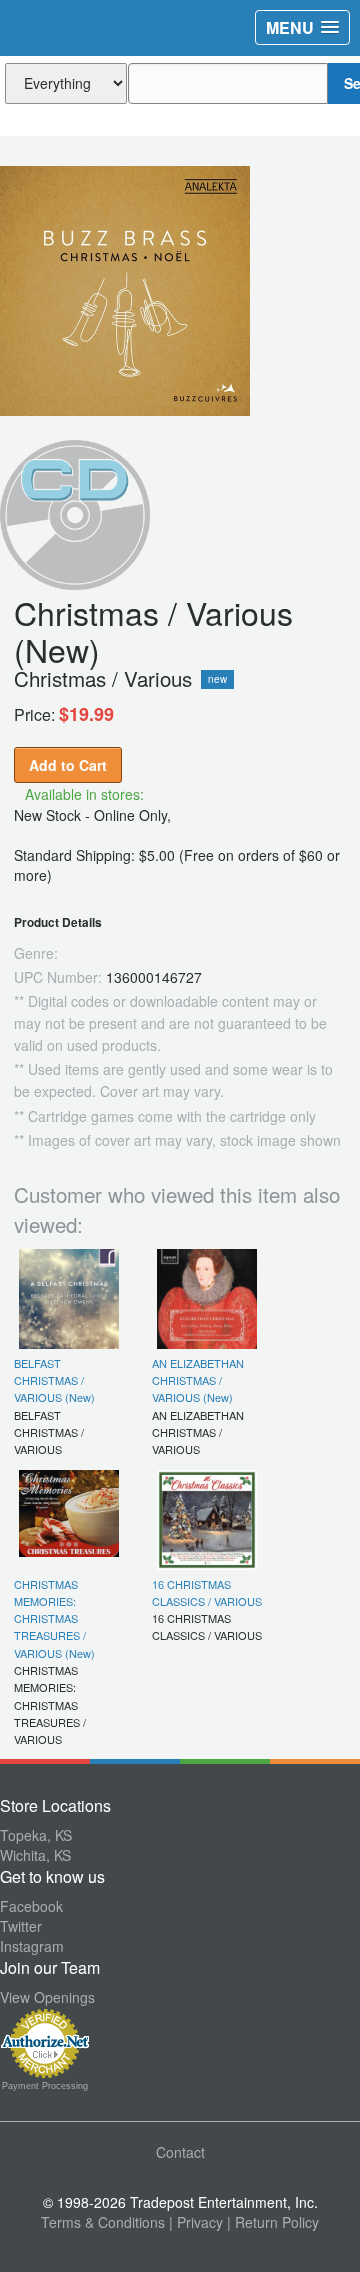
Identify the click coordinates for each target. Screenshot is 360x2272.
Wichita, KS (35, 1855)
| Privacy (196, 2222)
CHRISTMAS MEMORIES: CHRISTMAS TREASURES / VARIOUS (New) (54, 1618)
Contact (180, 2152)
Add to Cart (68, 765)
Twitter (21, 1926)
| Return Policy (273, 2222)
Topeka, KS (36, 1835)
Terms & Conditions (103, 2222)
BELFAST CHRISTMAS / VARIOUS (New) (54, 1380)
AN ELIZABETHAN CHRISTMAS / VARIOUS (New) (198, 1380)
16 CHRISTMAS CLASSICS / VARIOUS (207, 1592)
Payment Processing (45, 2086)
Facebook (31, 1906)
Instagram (32, 1946)
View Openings (47, 1997)
